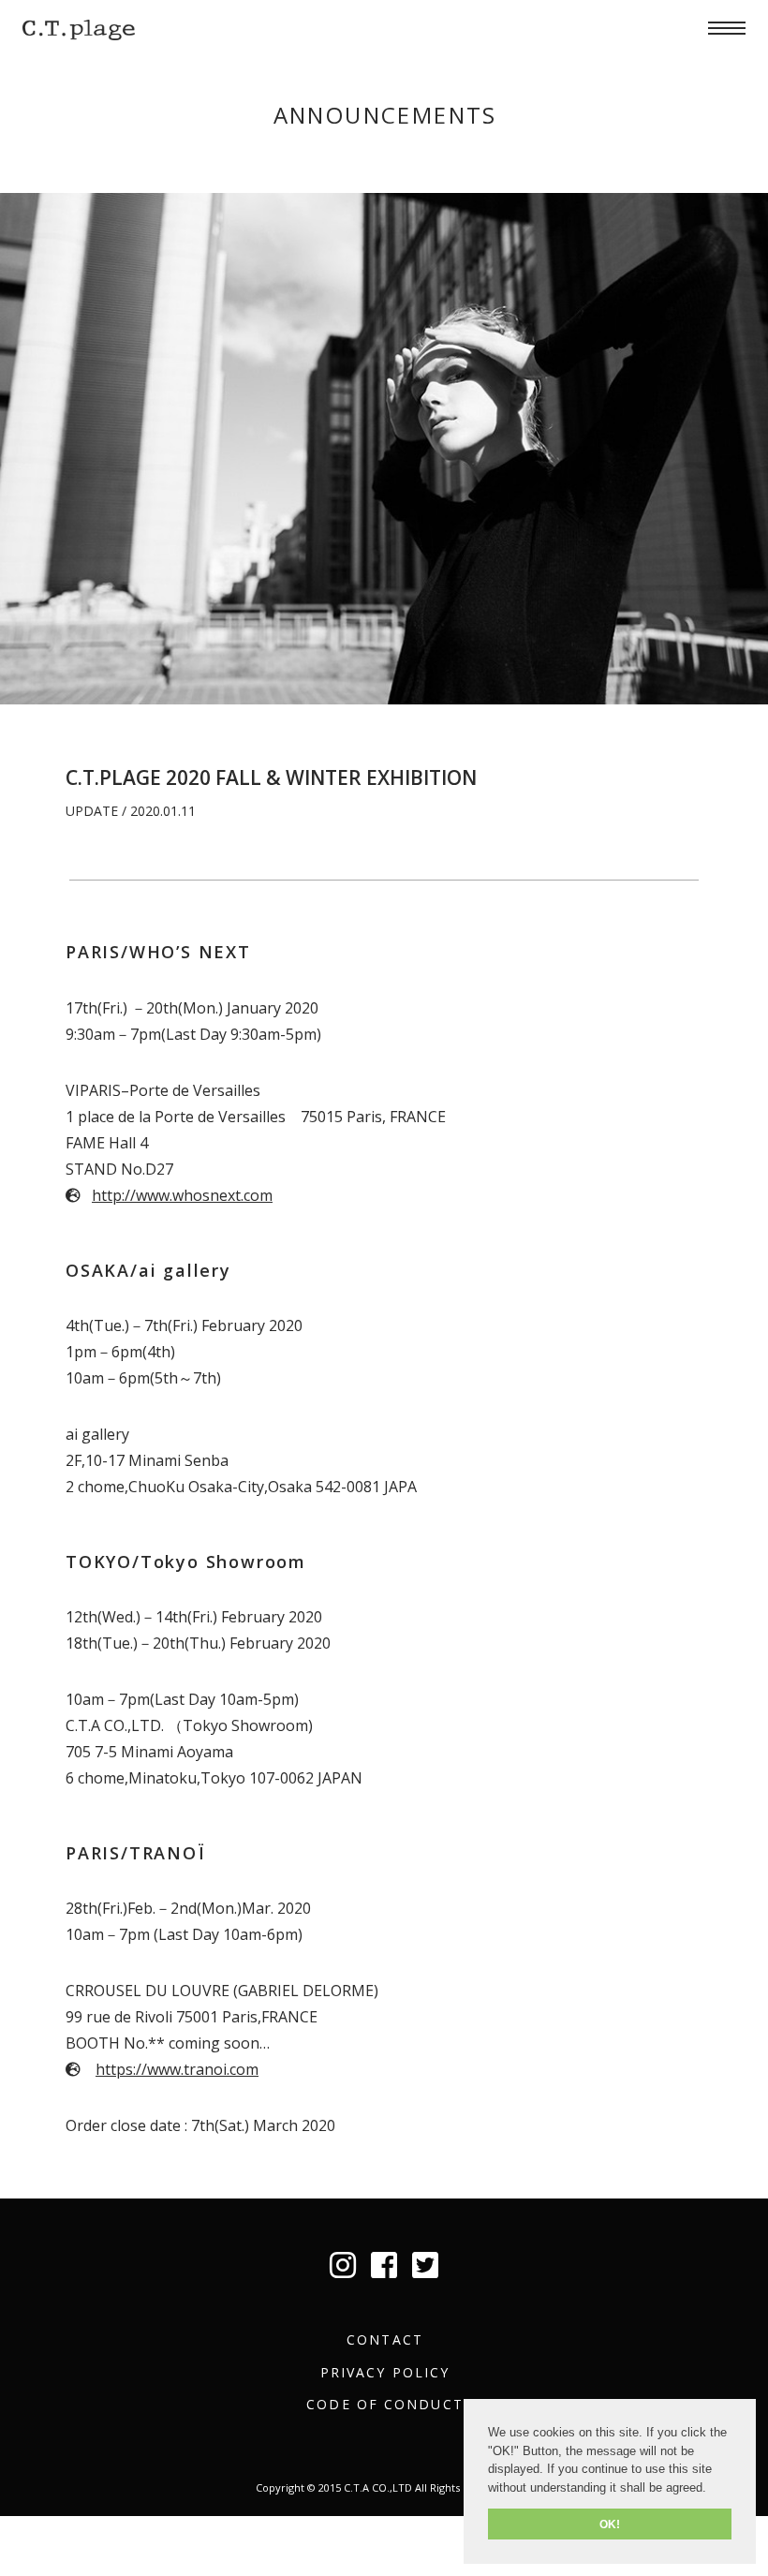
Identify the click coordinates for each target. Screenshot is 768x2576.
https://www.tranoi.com (177, 2069)
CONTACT (385, 2339)
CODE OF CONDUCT (385, 2404)
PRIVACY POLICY (385, 2372)
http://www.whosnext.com (182, 1195)
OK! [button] (610, 2524)
